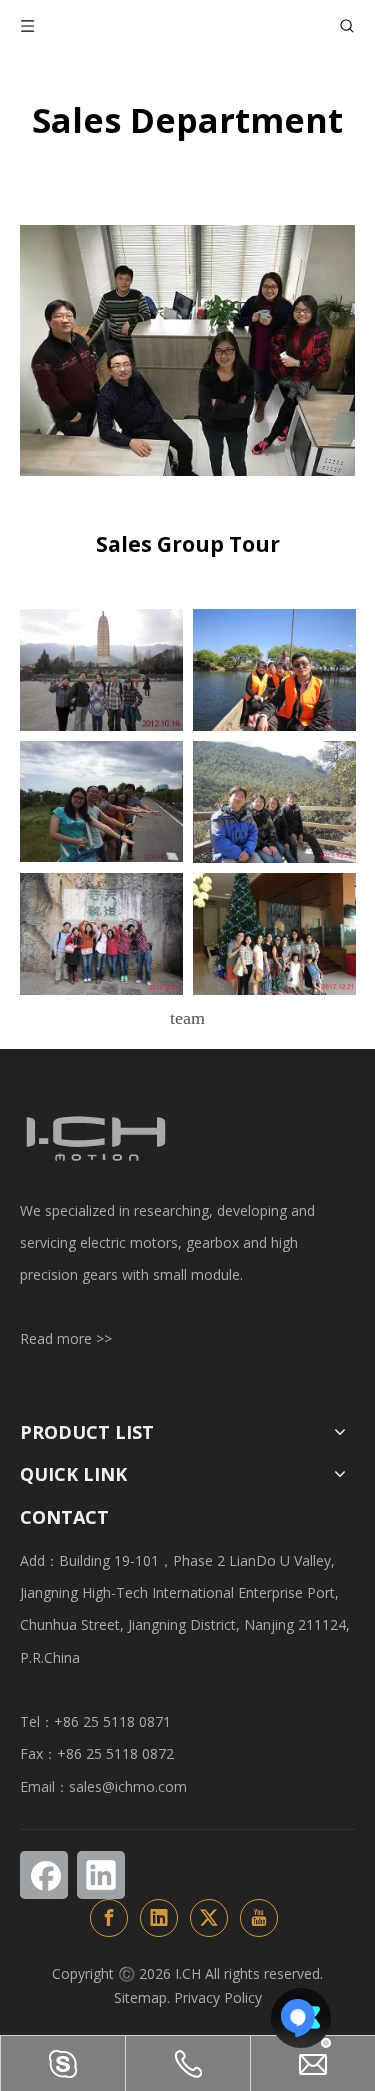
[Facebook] (44, 1875)
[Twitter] (209, 1918)
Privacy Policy (218, 1997)
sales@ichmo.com (128, 1786)
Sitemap (140, 1997)
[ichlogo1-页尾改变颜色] (95, 1138)
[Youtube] (259, 1918)
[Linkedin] (101, 1875)
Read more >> (66, 1338)
